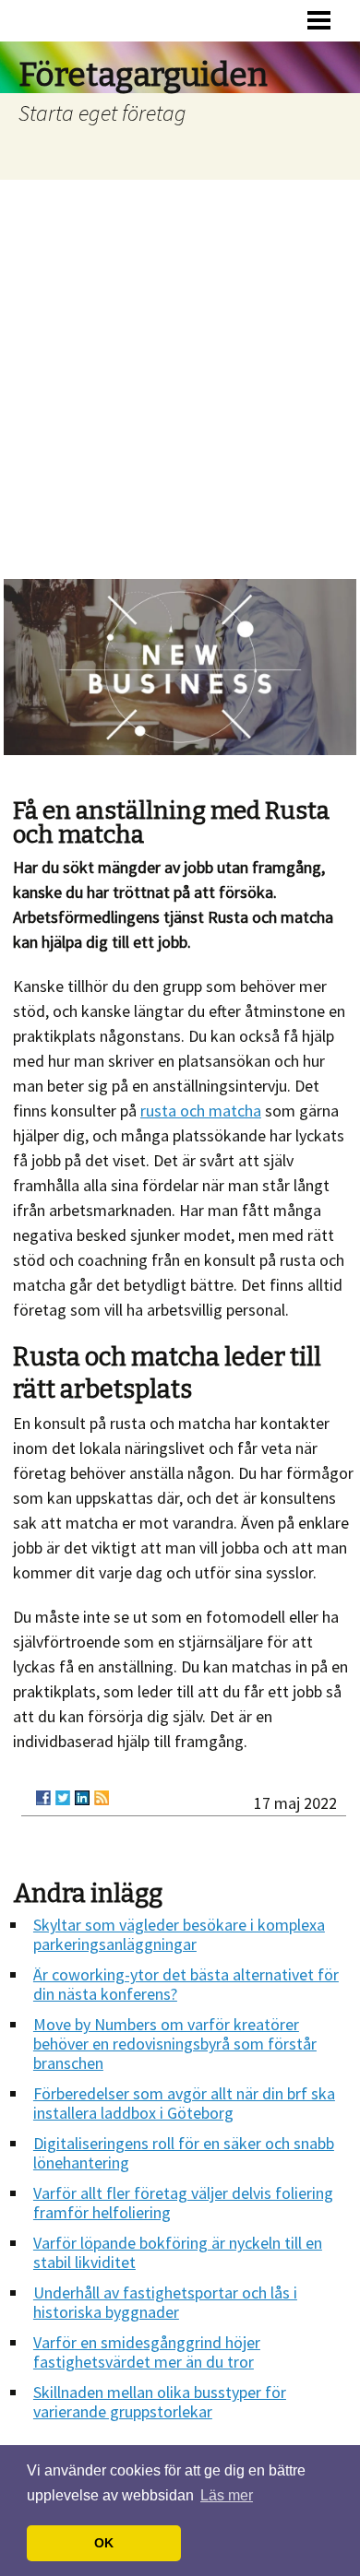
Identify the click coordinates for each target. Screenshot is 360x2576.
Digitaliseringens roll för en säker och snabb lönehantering (184, 2153)
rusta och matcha (201, 1111)
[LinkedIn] (82, 1798)
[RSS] (102, 1798)
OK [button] (104, 2543)
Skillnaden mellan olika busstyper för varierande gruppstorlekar (160, 2402)
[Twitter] (63, 1798)
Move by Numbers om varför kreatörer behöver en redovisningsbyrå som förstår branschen (175, 2044)
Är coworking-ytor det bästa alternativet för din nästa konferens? (186, 1984)
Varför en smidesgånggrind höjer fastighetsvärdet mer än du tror (147, 2352)
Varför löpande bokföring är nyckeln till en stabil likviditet (178, 2252)
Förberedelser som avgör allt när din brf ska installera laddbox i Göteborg (184, 2103)
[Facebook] (43, 1798)
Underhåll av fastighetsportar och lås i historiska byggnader (165, 2302)
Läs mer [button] (227, 2495)
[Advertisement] (180, 369)
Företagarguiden (143, 75)
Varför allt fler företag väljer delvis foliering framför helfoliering (183, 2203)
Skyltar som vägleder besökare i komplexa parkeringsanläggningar (179, 1934)
